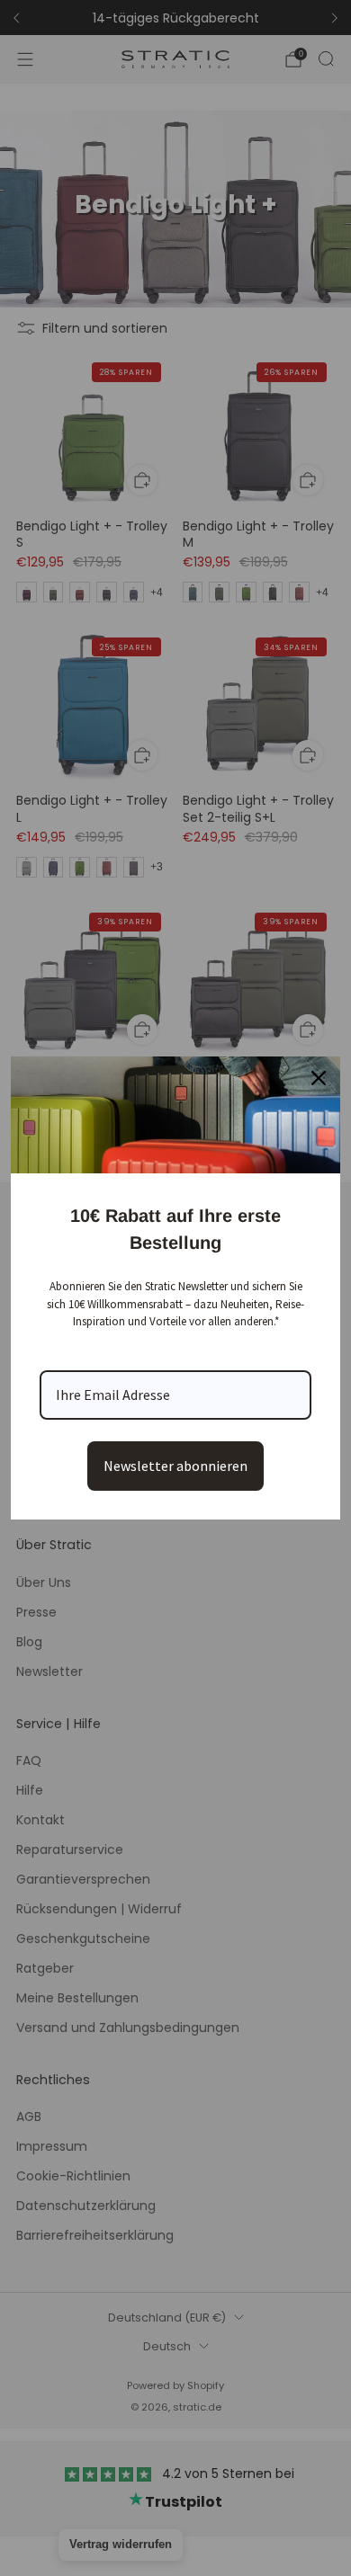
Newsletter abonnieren (175, 1466)
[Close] (319, 1078)
